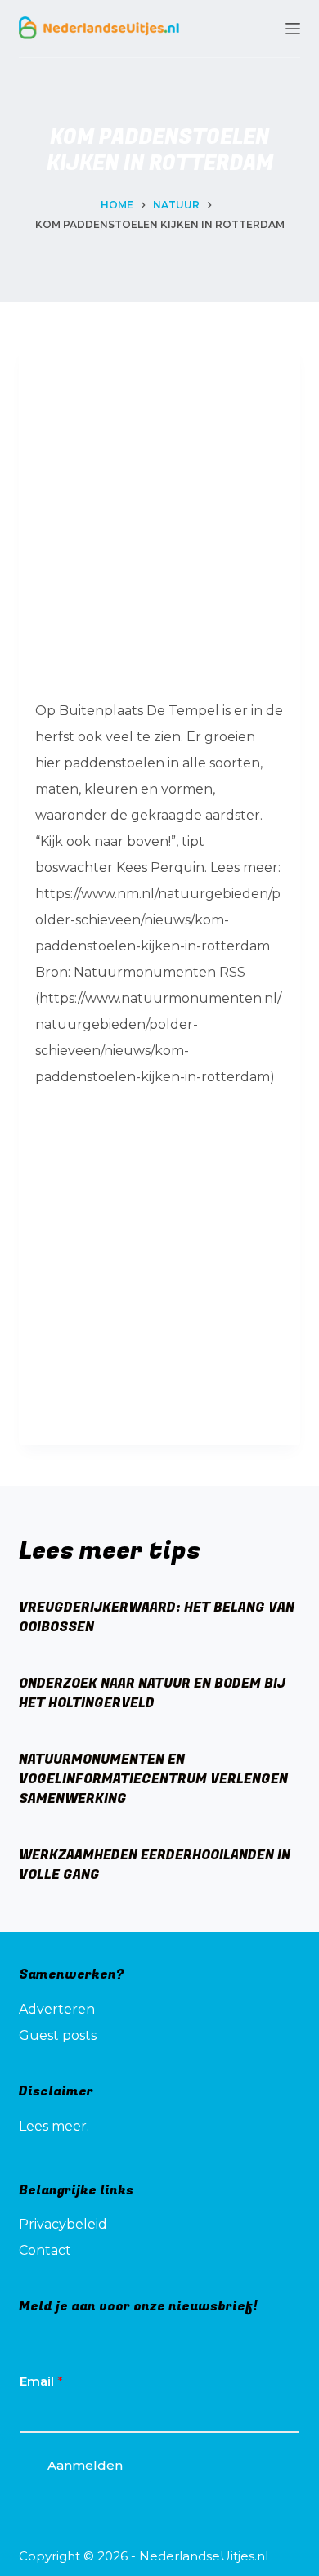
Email (41, 2381)
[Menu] (293, 29)
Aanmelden (85, 2465)
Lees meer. (54, 2126)
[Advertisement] (159, 519)
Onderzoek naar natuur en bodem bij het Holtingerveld (152, 1693)
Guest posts (58, 2035)
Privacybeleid (63, 2224)
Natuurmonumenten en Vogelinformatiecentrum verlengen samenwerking (153, 1779)
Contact (45, 2250)
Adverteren (57, 2009)
